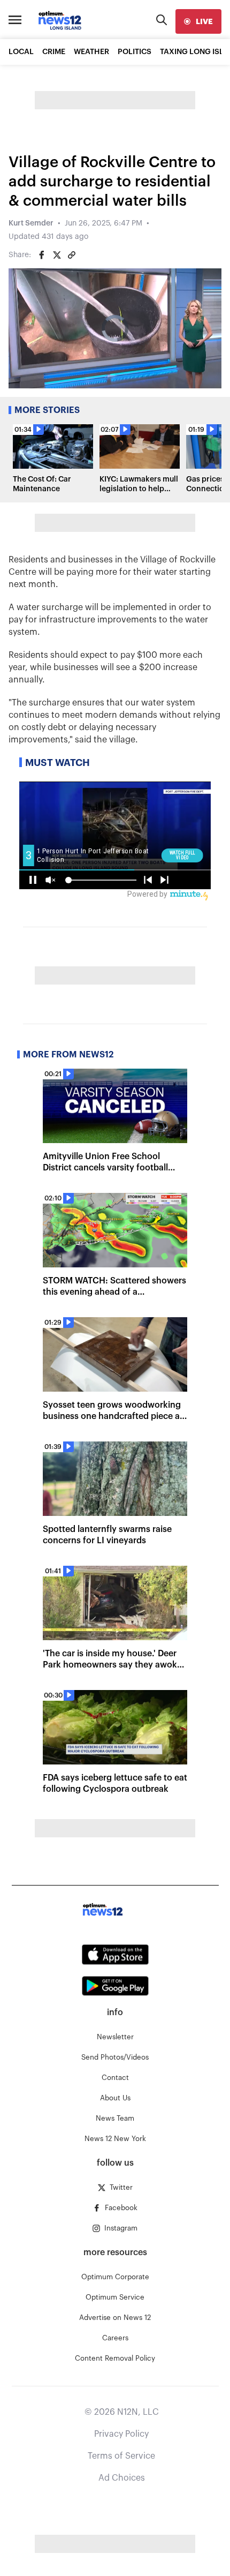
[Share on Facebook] (42, 255)
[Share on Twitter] (57, 255)
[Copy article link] (72, 255)
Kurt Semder (31, 223)
